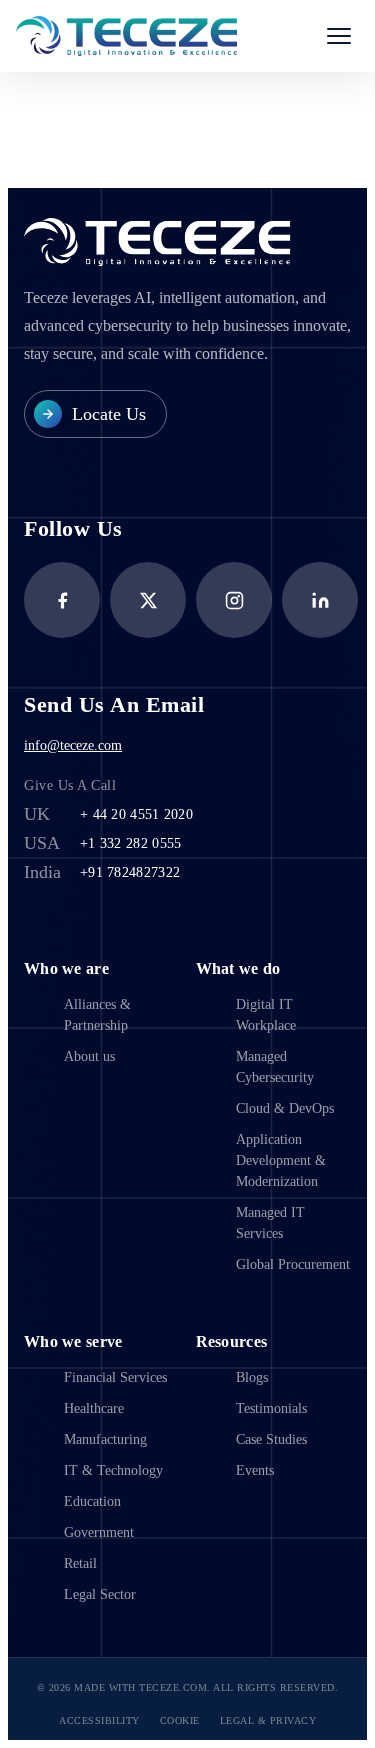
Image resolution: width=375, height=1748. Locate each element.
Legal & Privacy (268, 1720)
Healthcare (94, 1408)
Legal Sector (100, 1594)
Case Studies (271, 1439)
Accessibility (99, 1720)
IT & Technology (113, 1470)
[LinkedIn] (320, 600)
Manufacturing (105, 1439)
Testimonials (271, 1408)
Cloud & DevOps (285, 1108)
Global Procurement (293, 1264)
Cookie (180, 1720)
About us (89, 1056)
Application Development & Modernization (281, 1160)
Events (255, 1470)
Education (92, 1501)
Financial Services (115, 1377)
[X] (148, 600)
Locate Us (109, 414)
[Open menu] (339, 36)
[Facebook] (62, 600)
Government (99, 1532)
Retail (80, 1563)
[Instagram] (234, 600)
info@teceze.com (73, 745)
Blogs (252, 1377)
